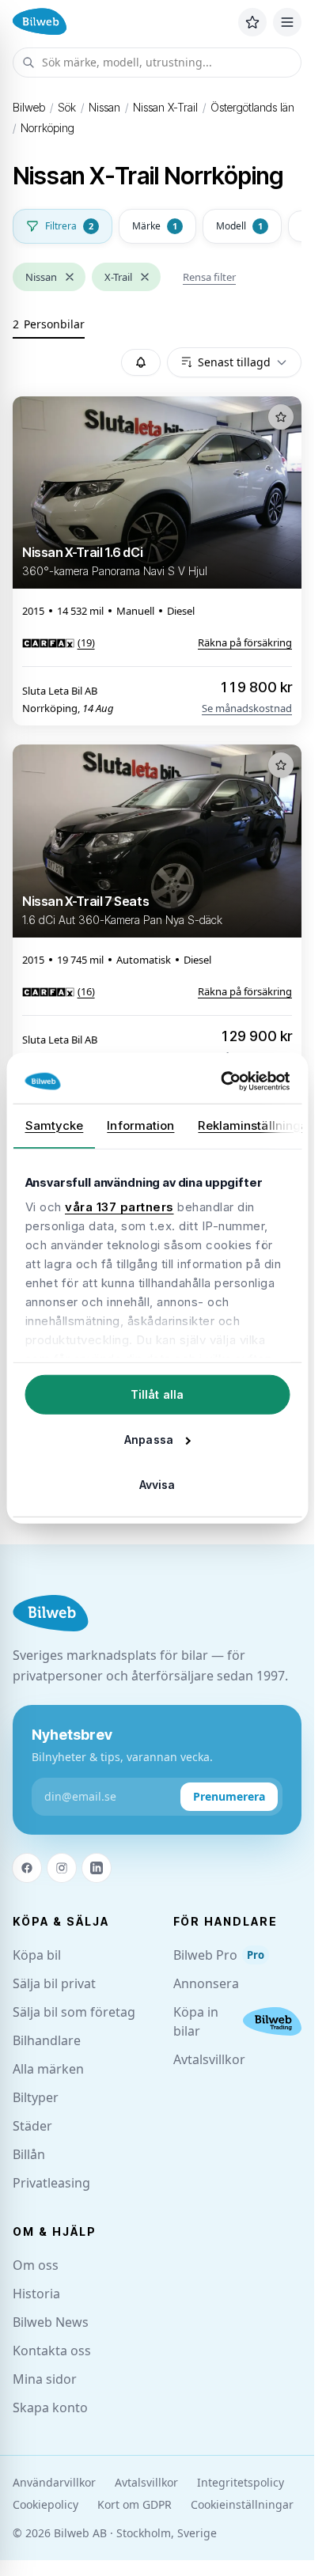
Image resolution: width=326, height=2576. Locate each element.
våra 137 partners (119, 1207)
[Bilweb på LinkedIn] (97, 1868)
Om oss (36, 2265)
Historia (36, 2294)
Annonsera (206, 1983)
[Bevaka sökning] (141, 362)
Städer (32, 2126)
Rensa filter (209, 277)
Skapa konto (50, 2407)
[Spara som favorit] (281, 417)
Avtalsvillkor (209, 2059)
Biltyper (36, 2097)
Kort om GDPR (135, 2504)
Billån (29, 2154)
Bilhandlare (47, 2040)
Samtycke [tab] (54, 1125)
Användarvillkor (54, 2482)
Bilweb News (51, 2322)
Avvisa (157, 1484)
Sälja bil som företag (74, 2012)
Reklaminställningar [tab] (255, 1125)
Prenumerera (229, 1796)
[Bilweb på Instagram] (62, 1868)
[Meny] (287, 22)
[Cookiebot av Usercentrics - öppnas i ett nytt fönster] (222, 1082)
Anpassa (149, 1439)
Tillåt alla (157, 1394)
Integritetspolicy (241, 2482)
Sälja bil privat (54, 1983)
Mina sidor (45, 2379)
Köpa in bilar (196, 2021)
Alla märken (48, 2069)
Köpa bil (37, 1955)
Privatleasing (51, 2183)
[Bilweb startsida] (51, 1614)
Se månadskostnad (247, 708)
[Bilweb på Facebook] (27, 1868)
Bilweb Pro (219, 1955)
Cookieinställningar (242, 2504)
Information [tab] (140, 1125)
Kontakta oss (52, 2351)
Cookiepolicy (45, 2504)
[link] (59, 642)
